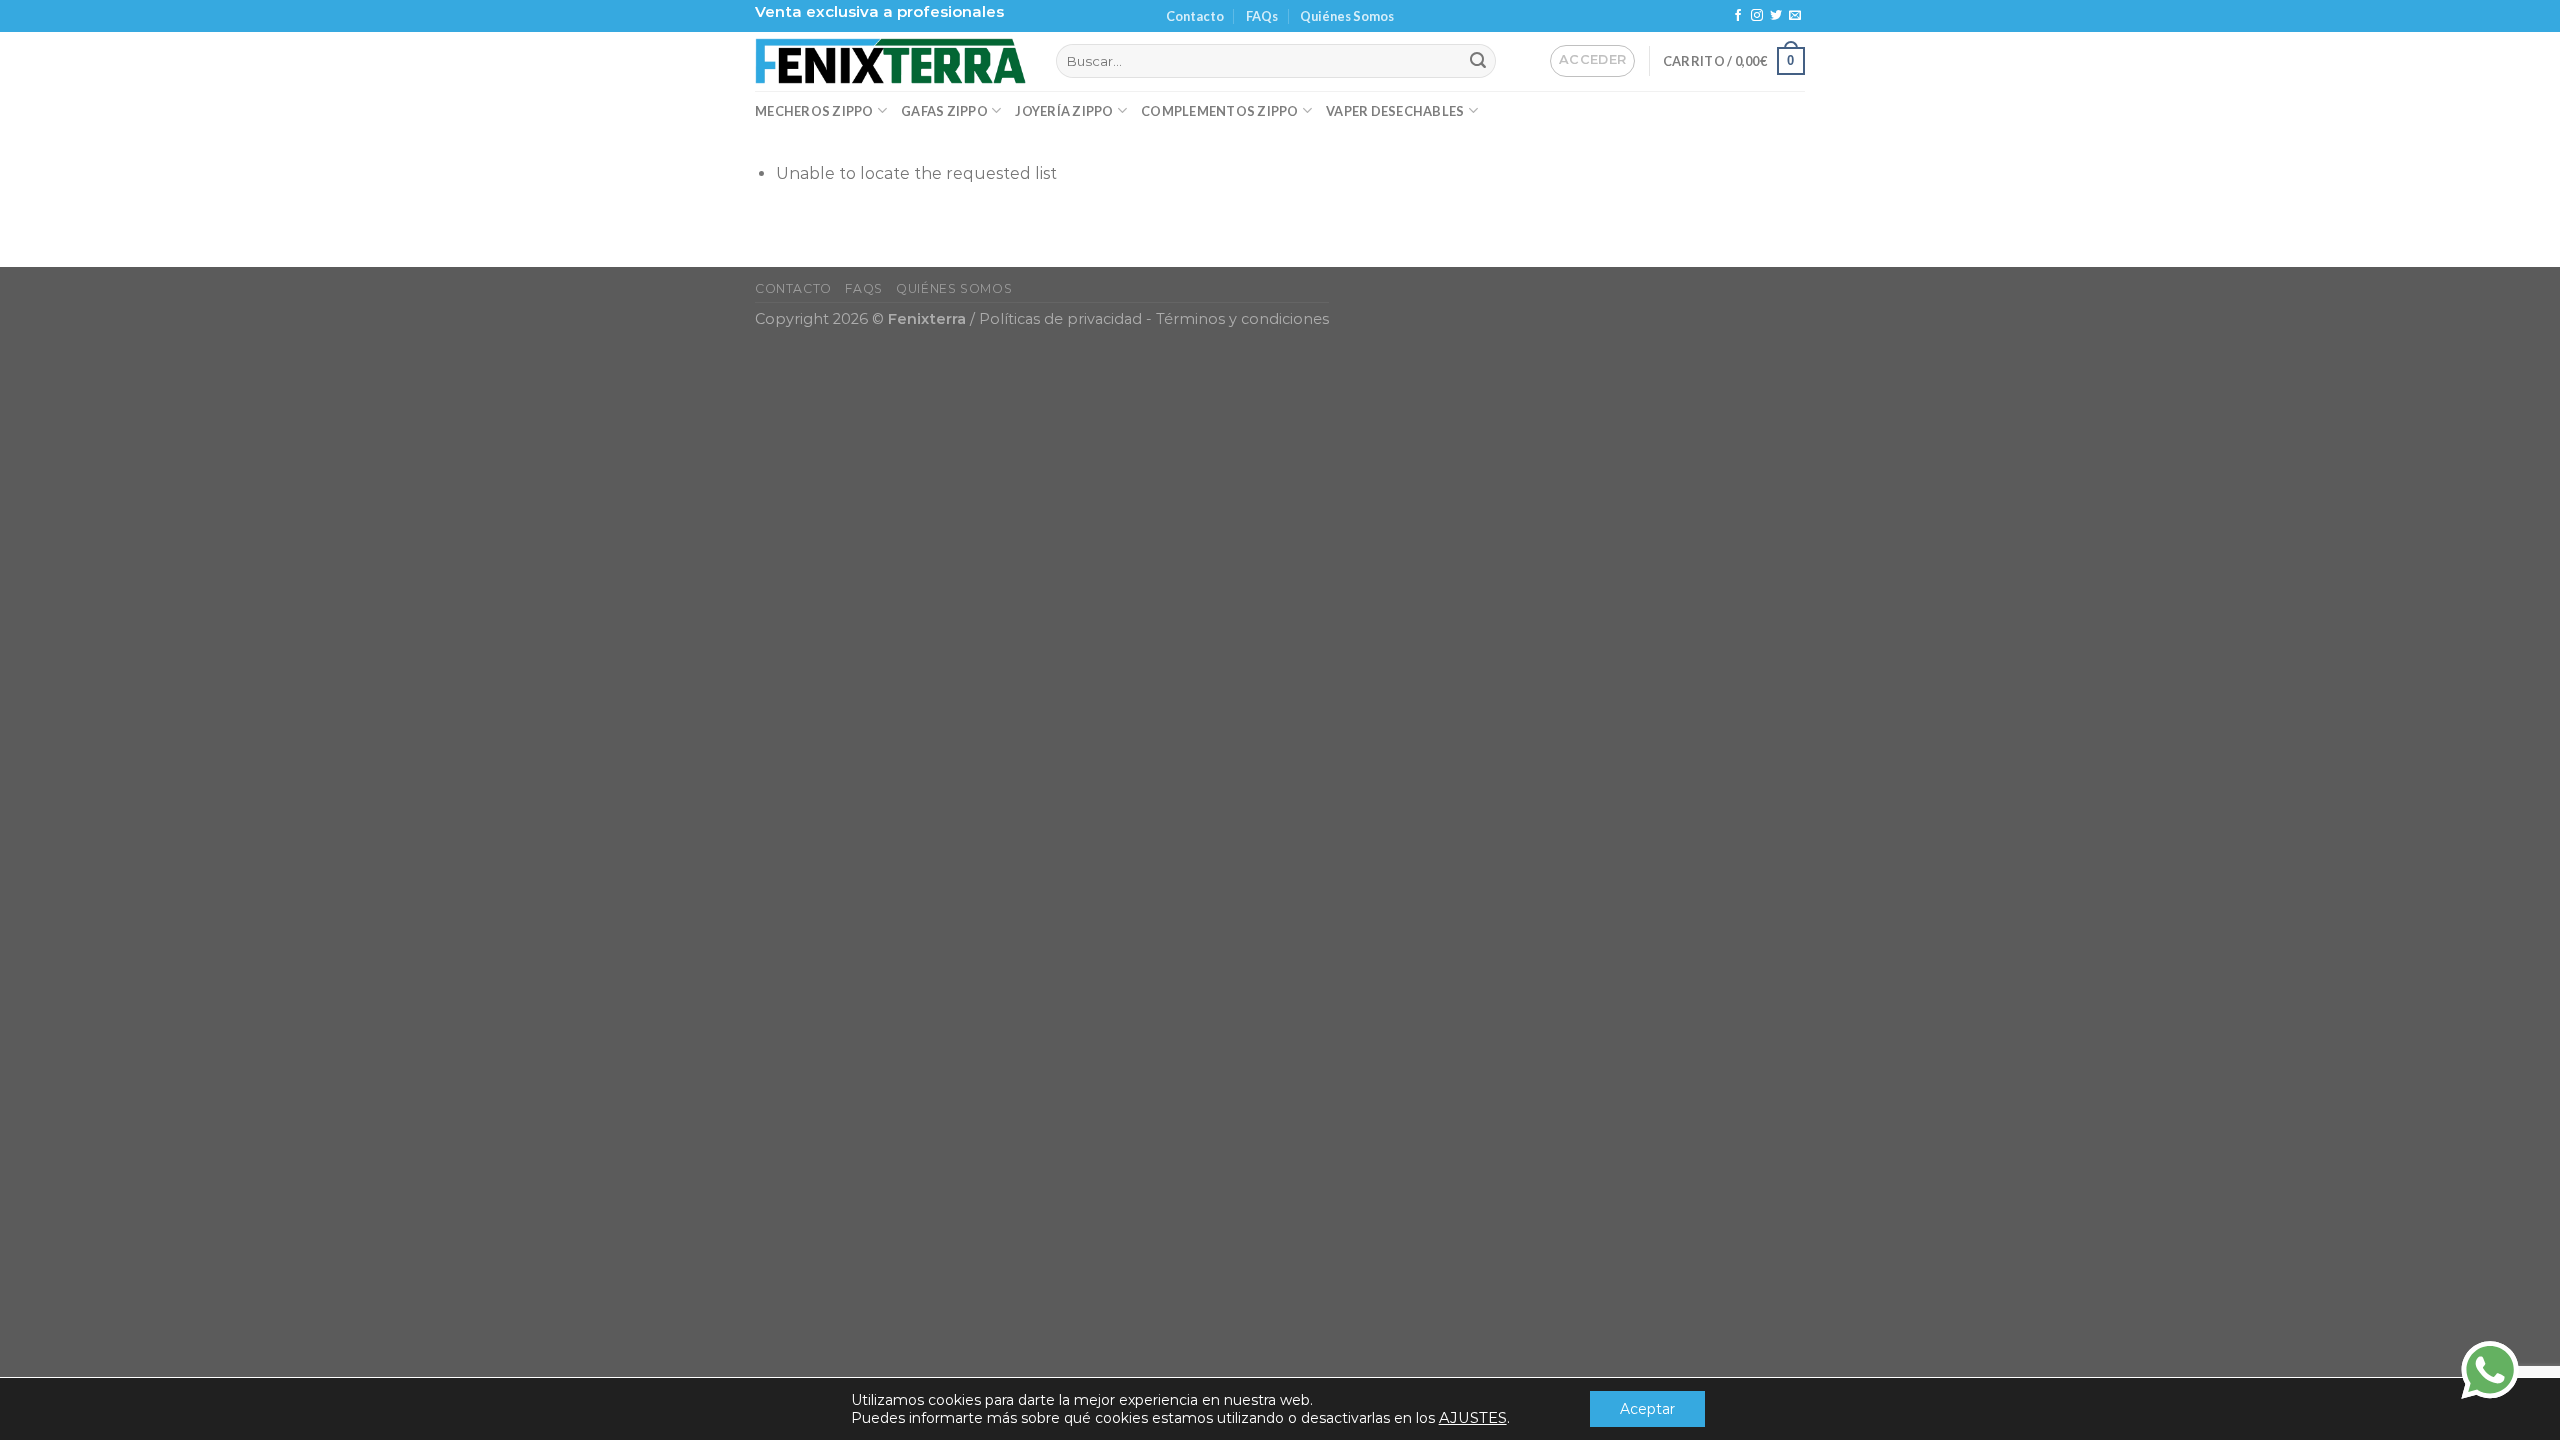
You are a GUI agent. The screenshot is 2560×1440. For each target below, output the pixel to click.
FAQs (1262, 16)
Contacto (1195, 16)
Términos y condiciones (1242, 319)
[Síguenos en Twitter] (1776, 16)
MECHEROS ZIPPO (814, 111)
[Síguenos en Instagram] (1757, 16)
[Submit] (1478, 61)
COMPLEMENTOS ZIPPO (1220, 111)
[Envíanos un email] (1795, 16)
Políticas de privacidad (1060, 319)
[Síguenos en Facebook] (1738, 16)
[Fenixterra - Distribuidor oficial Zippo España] (890, 61)
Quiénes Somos (1347, 16)
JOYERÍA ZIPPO (1064, 111)
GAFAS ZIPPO (944, 111)
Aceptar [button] (1647, 1409)
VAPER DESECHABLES (1395, 111)
